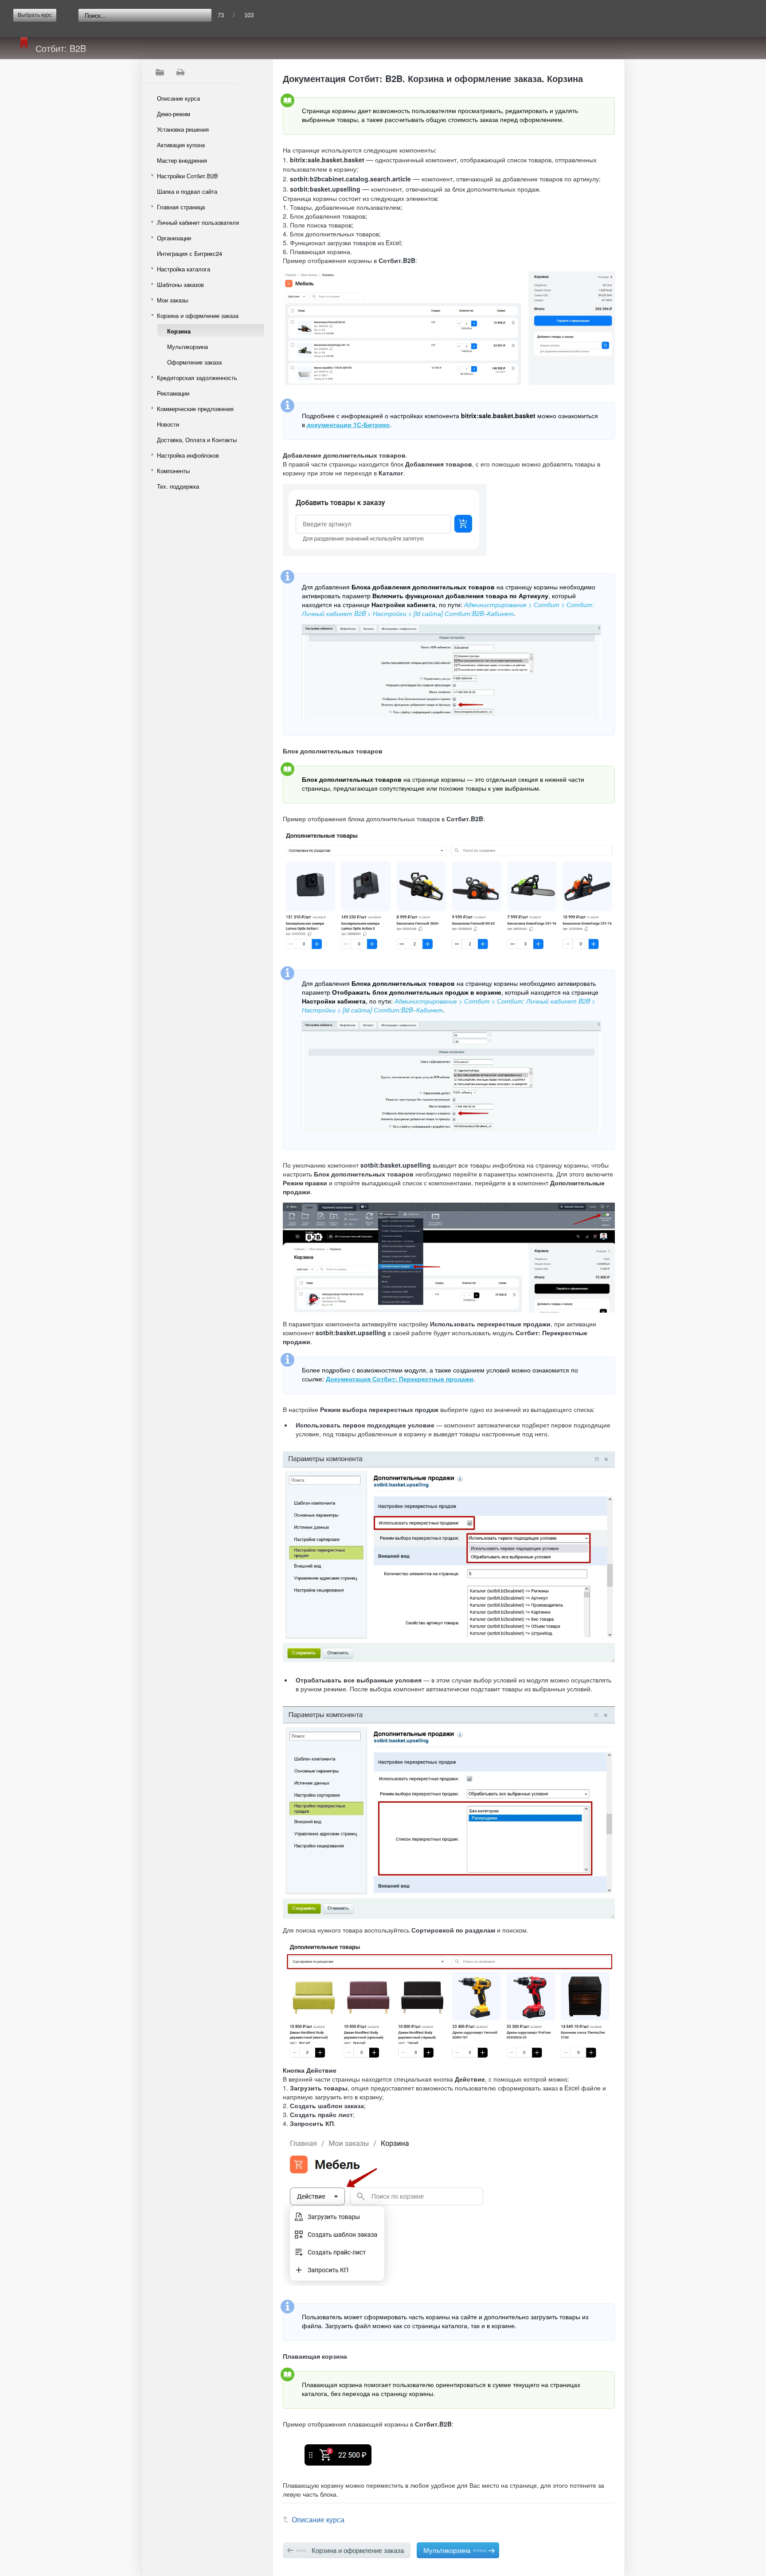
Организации (174, 238)
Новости (168, 424)
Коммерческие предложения (195, 409)
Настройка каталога (184, 269)
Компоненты (173, 471)
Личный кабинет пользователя (198, 222)
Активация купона (181, 145)
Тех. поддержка (178, 486)
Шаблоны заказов (180, 284)
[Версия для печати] (180, 72)
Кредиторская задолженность (197, 378)
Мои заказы (172, 300)
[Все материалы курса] (160, 72)
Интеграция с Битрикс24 (190, 253)
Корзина (179, 331)
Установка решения (183, 129)
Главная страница (181, 207)
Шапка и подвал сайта (187, 191)
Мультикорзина (188, 347)
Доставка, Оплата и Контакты (197, 440)
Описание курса (178, 98)
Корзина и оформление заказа (198, 316)
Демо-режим (174, 114)
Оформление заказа (194, 362)
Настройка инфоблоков (188, 455)
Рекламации (173, 393)
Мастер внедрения (182, 160)
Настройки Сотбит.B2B (188, 176)
